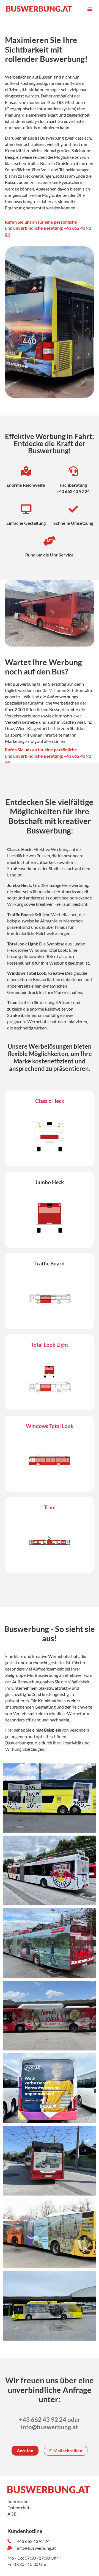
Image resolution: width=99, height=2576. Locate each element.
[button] (90, 9)
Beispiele (52, 1730)
